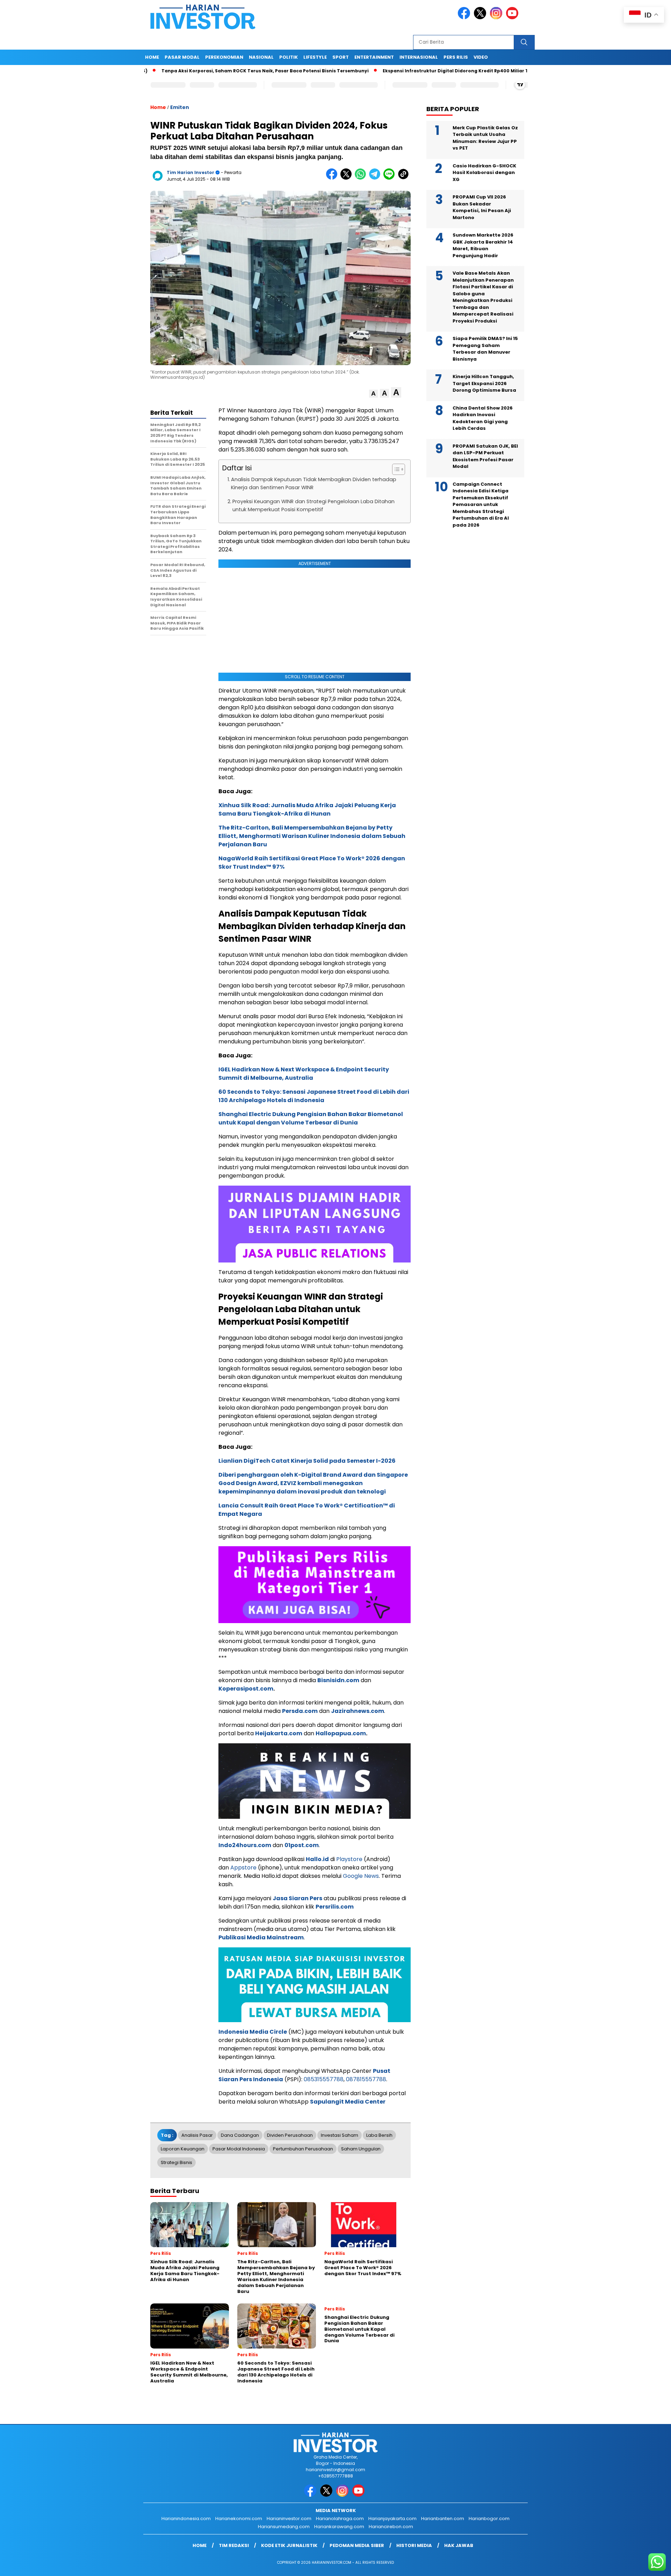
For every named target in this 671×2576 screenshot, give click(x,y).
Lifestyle (315, 57)
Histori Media (414, 2545)
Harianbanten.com (443, 2519)
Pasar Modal (182, 57)
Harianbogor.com (489, 2519)
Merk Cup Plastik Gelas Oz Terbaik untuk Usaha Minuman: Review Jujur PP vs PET (485, 138)
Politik (288, 57)
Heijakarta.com (279, 1733)
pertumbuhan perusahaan (303, 2149)
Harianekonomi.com (239, 2519)
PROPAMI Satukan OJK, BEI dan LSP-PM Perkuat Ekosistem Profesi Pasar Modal (485, 456)
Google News (361, 1876)
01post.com (302, 1845)
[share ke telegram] (376, 178)
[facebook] (465, 18)
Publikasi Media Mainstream (261, 1937)
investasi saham (340, 2135)
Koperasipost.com (246, 1689)
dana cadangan (240, 2135)
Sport (341, 57)
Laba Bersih (379, 2135)
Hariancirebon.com (391, 2527)
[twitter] (481, 18)
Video (481, 57)
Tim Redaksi (234, 2545)
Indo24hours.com (245, 1845)
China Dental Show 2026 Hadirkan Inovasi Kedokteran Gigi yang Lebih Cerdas (483, 418)
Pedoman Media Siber (357, 2545)
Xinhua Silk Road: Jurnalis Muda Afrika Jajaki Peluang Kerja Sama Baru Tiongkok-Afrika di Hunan (307, 809)
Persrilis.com (335, 1907)
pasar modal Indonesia (239, 2149)
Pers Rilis (456, 57)
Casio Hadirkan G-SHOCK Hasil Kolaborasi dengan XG (484, 173)
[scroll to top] (645, 2565)
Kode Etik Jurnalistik (289, 2545)
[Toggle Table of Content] (395, 469)
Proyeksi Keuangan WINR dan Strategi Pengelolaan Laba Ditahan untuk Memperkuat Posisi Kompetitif (313, 505)
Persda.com (300, 1711)
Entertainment (374, 57)
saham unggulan (361, 2149)
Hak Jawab (459, 2545)
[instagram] (497, 18)
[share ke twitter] (348, 178)
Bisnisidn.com (338, 1680)
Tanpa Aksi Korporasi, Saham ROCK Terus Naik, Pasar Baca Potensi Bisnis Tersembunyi (194, 71)
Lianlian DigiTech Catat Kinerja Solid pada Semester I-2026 (307, 1461)
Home (152, 57)
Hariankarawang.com (339, 2527)
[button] (373, 394)
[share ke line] (391, 178)
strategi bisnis (176, 2162)
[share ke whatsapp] (362, 178)
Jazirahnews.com (358, 1711)
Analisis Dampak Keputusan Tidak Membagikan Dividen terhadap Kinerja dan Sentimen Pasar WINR (314, 483)
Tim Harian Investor (190, 172)
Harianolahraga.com (340, 2519)
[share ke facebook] (333, 178)
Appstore (243, 1868)
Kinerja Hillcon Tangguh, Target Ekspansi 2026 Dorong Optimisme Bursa (484, 384)
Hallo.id (317, 1859)
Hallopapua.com (341, 1733)
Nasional (261, 57)
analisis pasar (197, 2135)
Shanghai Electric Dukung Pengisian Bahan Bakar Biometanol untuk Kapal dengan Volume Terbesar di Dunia (311, 1118)
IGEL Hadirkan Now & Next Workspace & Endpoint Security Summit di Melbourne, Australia (304, 1074)
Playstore (349, 1859)
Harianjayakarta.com (392, 2519)
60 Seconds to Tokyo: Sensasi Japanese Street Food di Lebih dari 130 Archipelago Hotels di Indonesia (314, 1096)
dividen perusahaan (290, 2135)
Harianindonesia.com (186, 2519)
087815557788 (366, 2079)
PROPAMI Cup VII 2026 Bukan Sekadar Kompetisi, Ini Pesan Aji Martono (482, 208)
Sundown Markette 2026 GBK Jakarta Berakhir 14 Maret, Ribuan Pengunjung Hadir (483, 246)
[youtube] (513, 18)
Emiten (180, 107)
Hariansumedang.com (284, 2527)
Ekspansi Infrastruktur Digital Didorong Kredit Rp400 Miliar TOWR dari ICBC (402, 71)
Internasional (419, 57)
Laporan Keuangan (183, 2149)
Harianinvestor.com (289, 2519)
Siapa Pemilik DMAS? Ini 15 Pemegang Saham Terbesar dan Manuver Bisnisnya (485, 349)
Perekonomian (224, 57)
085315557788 (324, 2079)
